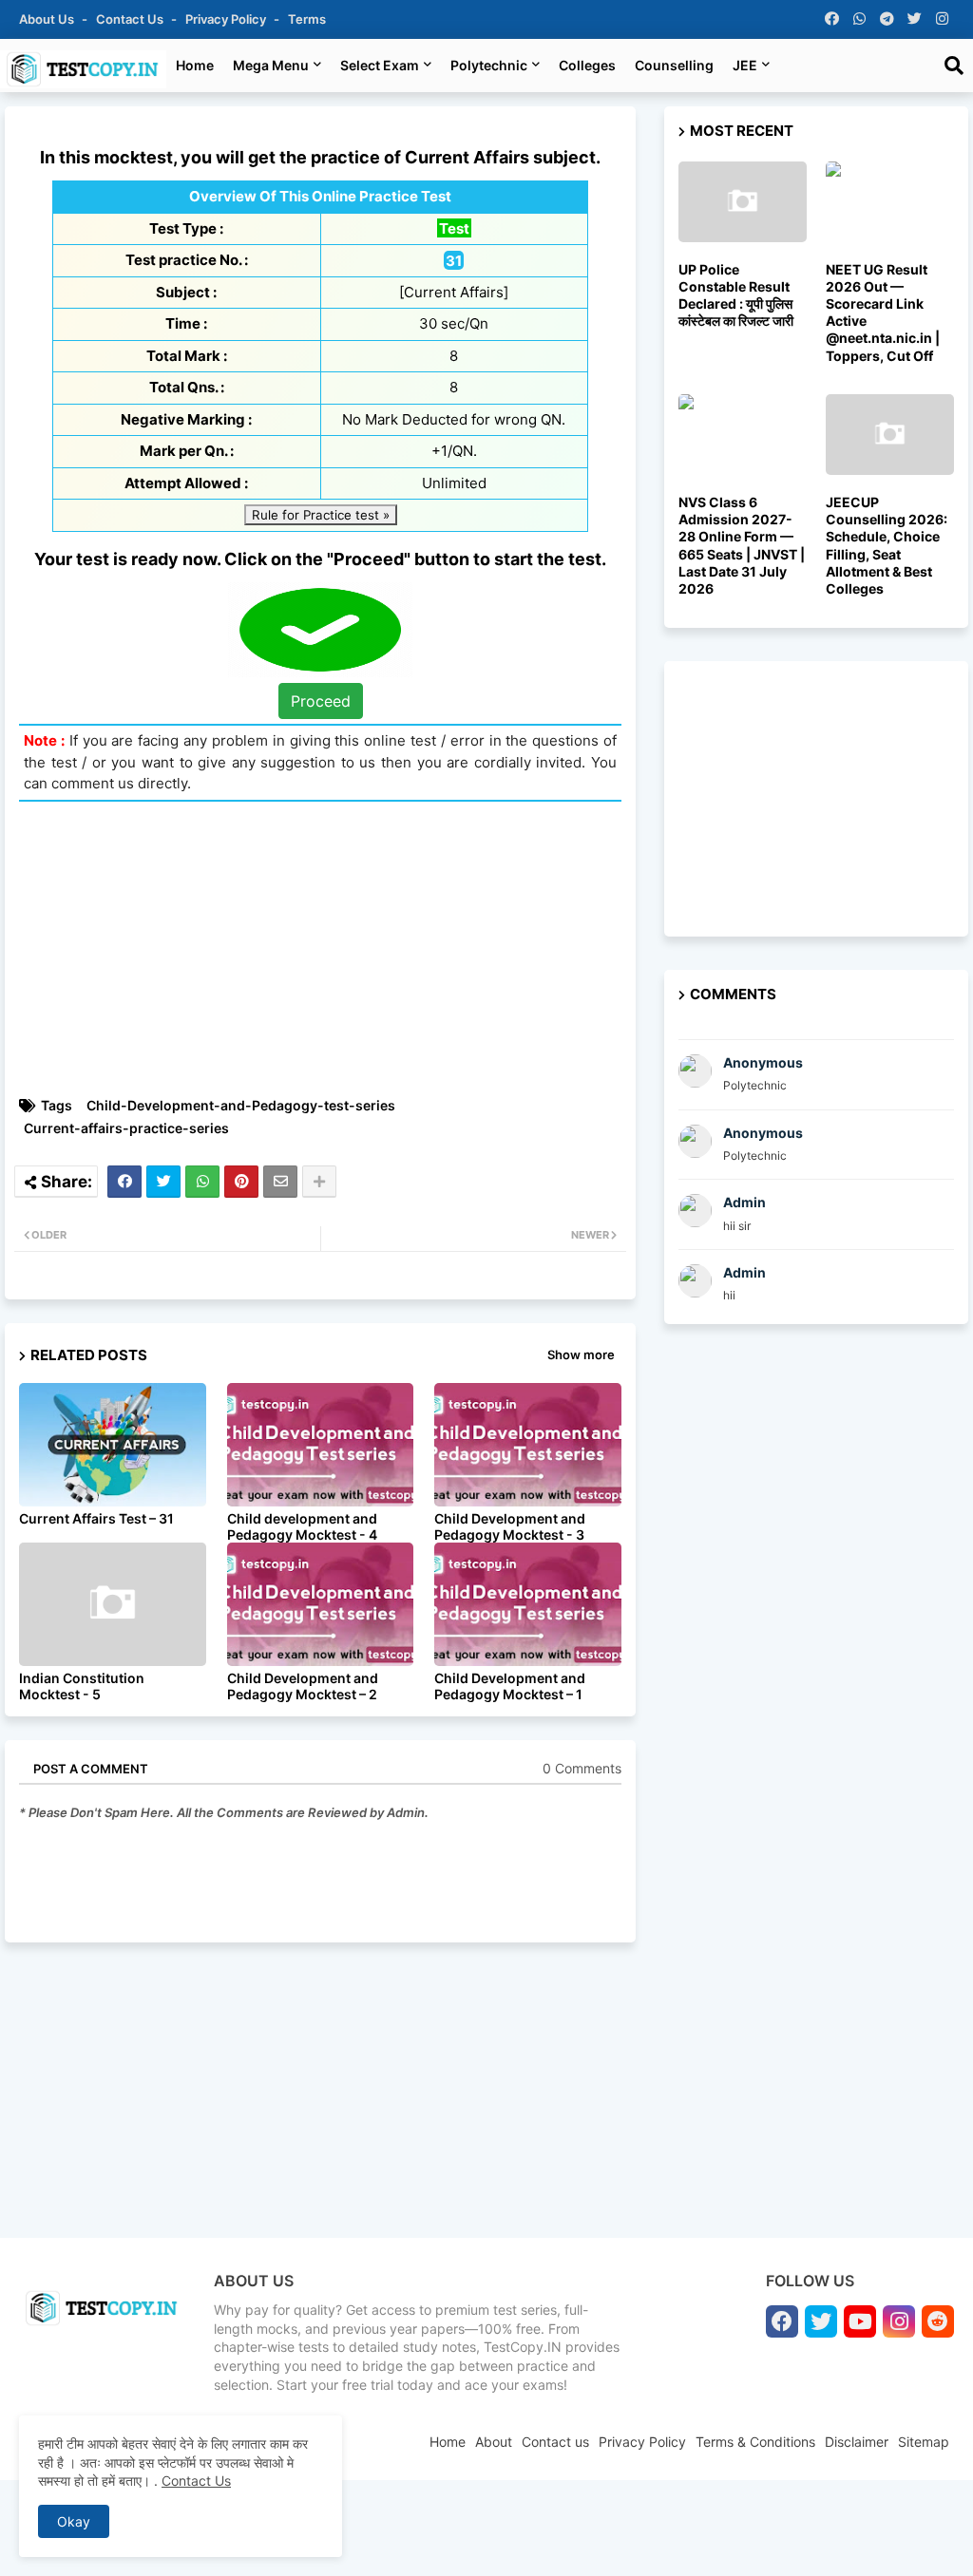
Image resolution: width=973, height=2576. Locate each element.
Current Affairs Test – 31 (96, 1518)
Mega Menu (271, 65)
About (494, 2442)
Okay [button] (74, 2521)
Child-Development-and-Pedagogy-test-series (241, 1105)
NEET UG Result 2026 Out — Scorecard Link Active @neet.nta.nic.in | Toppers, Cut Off (883, 313)
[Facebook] (124, 1182)
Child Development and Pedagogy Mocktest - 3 (510, 1526)
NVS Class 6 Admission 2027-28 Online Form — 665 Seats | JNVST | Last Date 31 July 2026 (742, 545)
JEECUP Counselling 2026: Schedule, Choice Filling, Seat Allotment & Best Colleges (887, 545)
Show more (581, 1354)
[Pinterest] (241, 1182)
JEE (745, 65)
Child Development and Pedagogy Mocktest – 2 (303, 1686)
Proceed (321, 701)
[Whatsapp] (202, 1182)
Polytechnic (489, 65)
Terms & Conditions (755, 2442)
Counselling (674, 65)
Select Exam (380, 65)
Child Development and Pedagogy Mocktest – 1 (510, 1686)
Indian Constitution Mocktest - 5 (82, 1686)
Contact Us (196, 2481)
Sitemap (924, 2442)
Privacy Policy (227, 19)
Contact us (131, 19)
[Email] (280, 1182)
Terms (307, 19)
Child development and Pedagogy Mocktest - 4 (302, 1526)
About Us (48, 19)
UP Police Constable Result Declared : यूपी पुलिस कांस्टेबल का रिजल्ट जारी (736, 295)
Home (195, 65)
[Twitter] (163, 1182)
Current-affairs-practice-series (126, 1128)
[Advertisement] (330, 949)
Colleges (587, 65)
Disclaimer (857, 2442)
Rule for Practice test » (321, 515)
